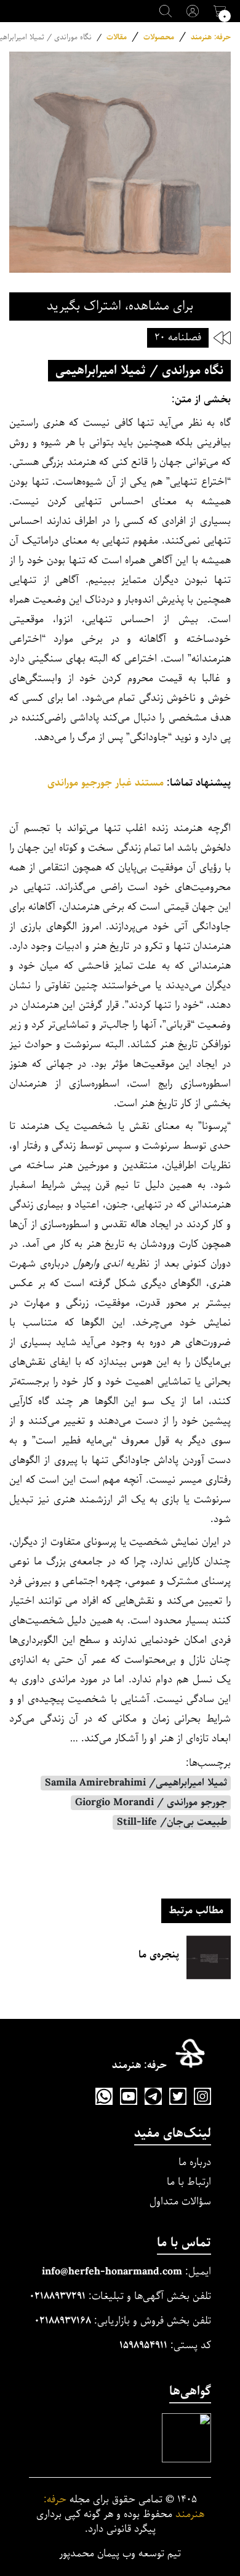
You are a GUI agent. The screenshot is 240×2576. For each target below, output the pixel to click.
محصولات (159, 37)
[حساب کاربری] (193, 11)
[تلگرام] (153, 2096)
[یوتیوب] (129, 2096)
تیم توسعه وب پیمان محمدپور (120, 2554)
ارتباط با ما (189, 2182)
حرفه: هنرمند (211, 37)
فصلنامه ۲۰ (178, 338)
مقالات (117, 37)
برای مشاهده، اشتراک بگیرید (120, 306)
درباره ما (195, 2162)
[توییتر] (178, 2096)
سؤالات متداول (180, 2202)
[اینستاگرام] (202, 2096)
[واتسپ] (104, 2096)
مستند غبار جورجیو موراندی (106, 783)
